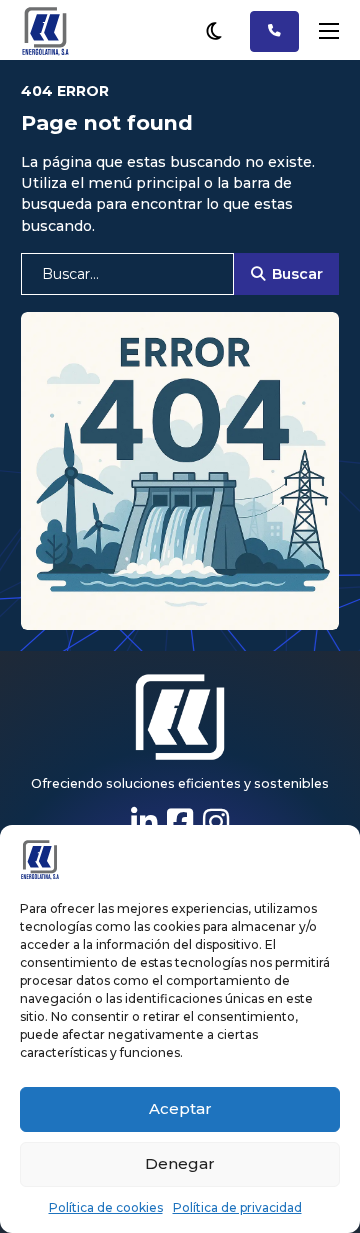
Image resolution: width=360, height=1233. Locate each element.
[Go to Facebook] (180, 823)
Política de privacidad (237, 1207)
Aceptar (180, 1108)
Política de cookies (106, 1207)
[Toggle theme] (214, 31)
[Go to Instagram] (216, 823)
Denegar (180, 1163)
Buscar (297, 274)
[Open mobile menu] (329, 31)
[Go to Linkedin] (144, 823)
